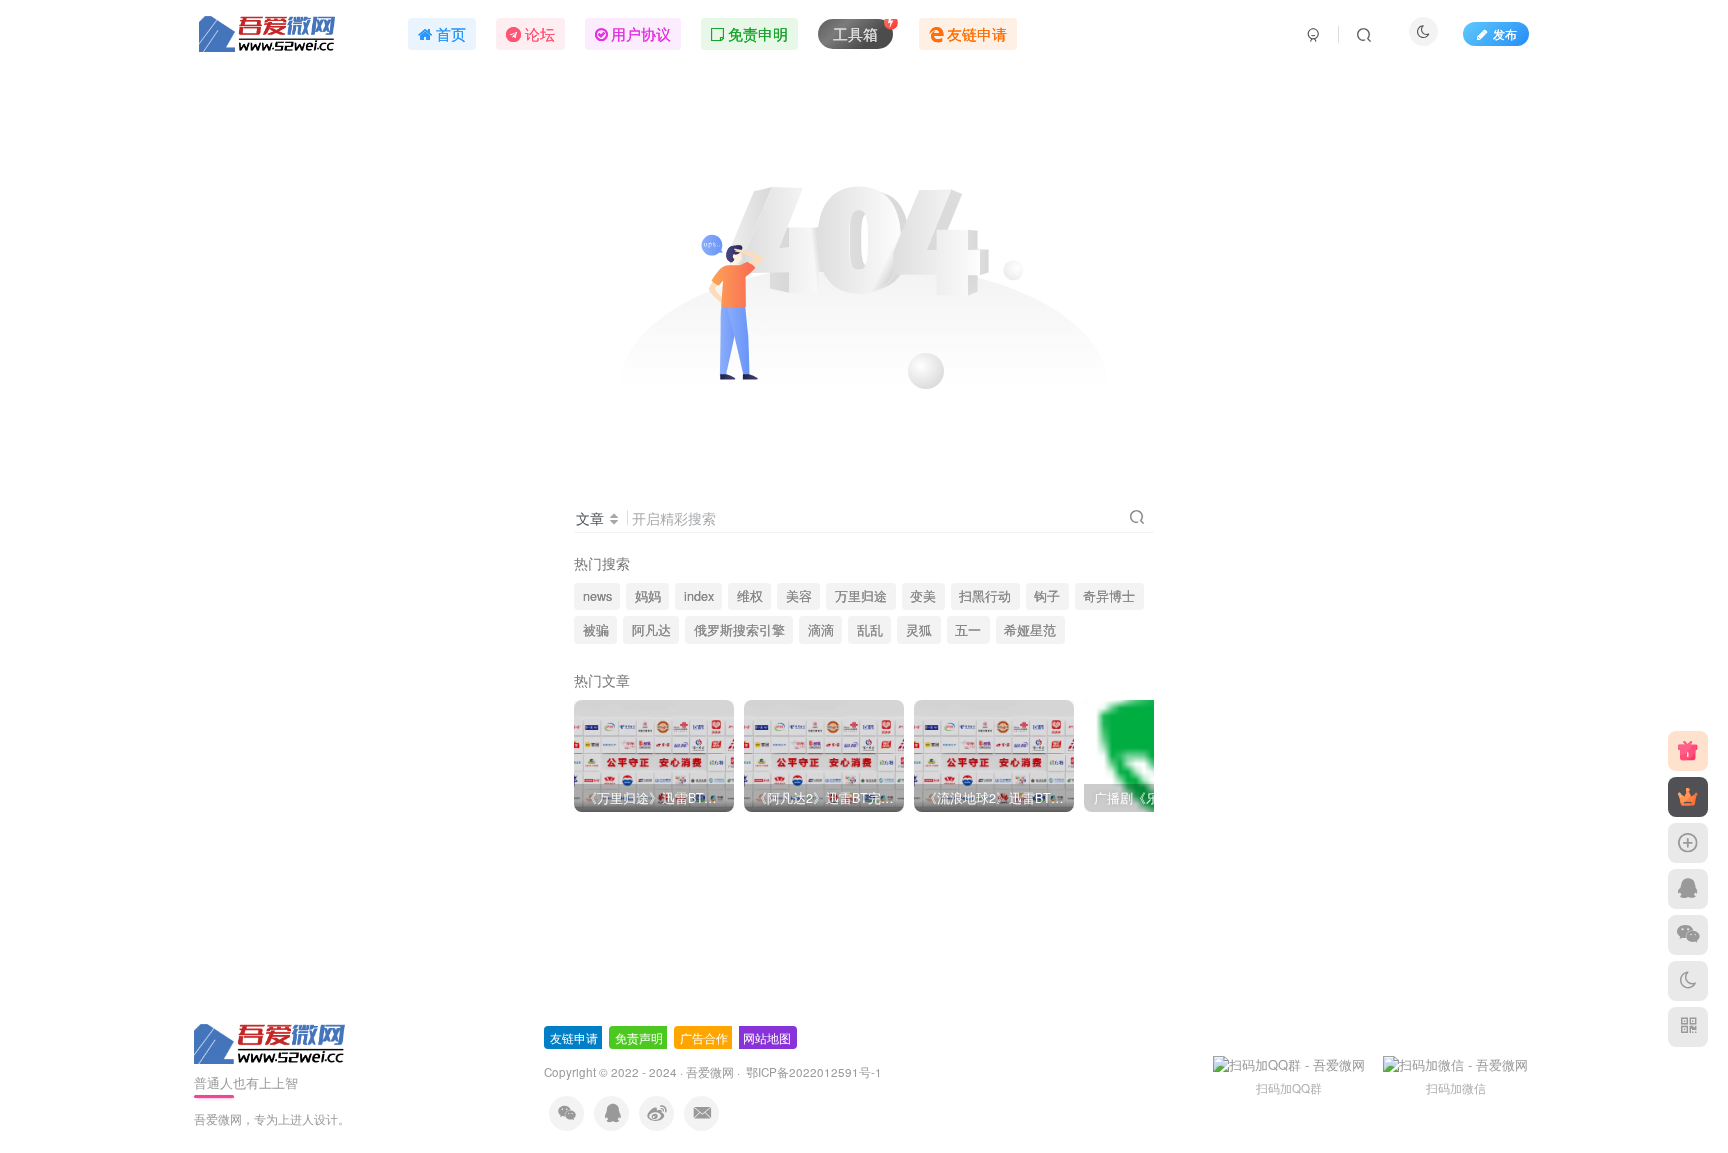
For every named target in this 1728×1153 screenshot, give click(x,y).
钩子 (1047, 596)
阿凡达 (651, 630)
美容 (799, 596)
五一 (968, 630)
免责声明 (639, 1037)
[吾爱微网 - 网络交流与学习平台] (271, 1042)
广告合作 (704, 1037)
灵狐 (919, 630)
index (699, 596)
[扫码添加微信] (1688, 935)
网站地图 (767, 1037)
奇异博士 (1109, 596)
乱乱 (870, 630)
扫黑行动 (985, 596)
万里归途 (861, 596)
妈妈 (648, 596)
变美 (923, 596)
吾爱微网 (710, 1072)
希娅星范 (1030, 630)
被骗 (596, 630)
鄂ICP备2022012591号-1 (812, 1072)
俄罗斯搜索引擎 (739, 630)
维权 (750, 596)
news (597, 596)
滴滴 (821, 630)
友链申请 (574, 1037)
